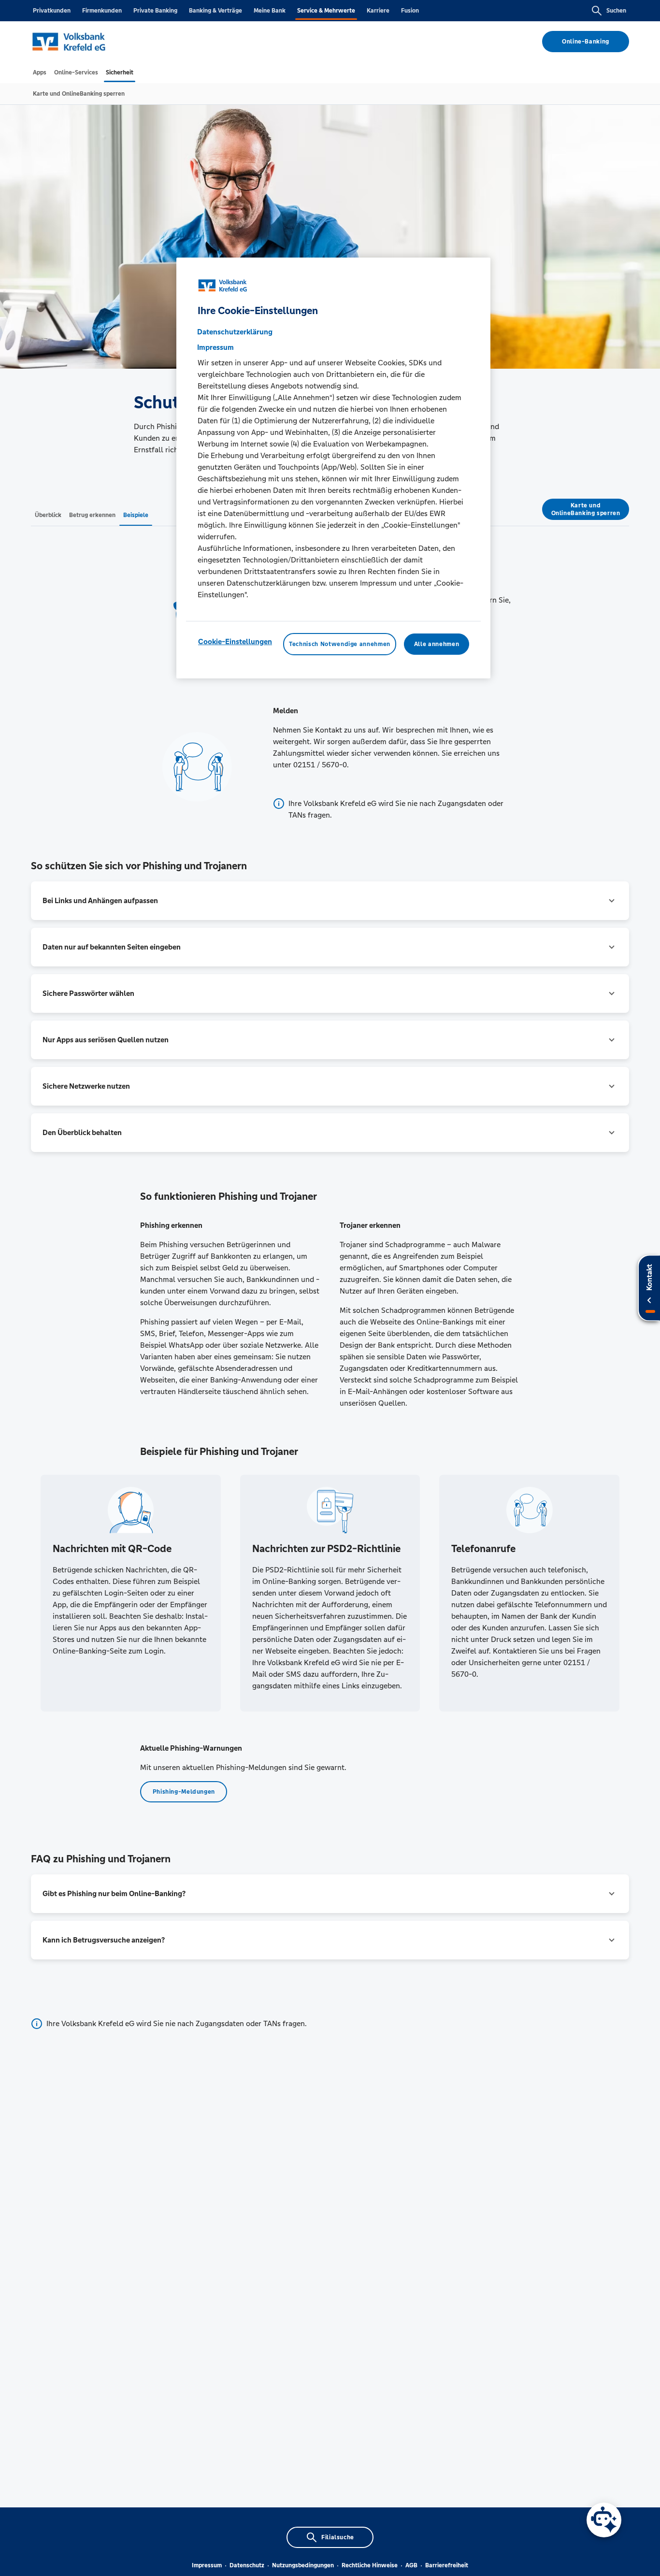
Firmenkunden (102, 11)
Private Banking (155, 11)
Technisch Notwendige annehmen (340, 645)
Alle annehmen (437, 645)
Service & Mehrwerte (326, 11)
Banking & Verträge (215, 11)
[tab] (40, 72)
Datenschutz (247, 2565)
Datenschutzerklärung (235, 332)
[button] (330, 901)
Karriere (378, 11)
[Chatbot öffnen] (604, 2520)
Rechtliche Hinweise (370, 2565)
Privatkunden (52, 11)
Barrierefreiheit (447, 2565)
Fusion (410, 11)
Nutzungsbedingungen (303, 2565)
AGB (411, 2565)
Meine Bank (270, 11)
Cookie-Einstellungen (235, 642)
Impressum (207, 2565)
